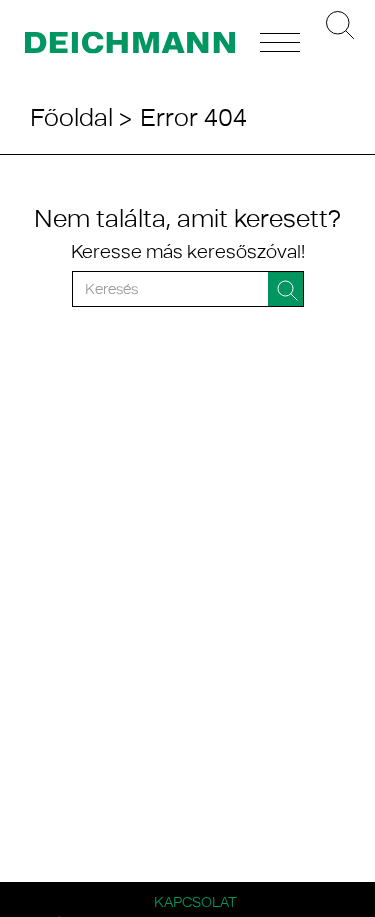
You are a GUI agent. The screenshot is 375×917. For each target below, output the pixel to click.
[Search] (286, 289)
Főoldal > (81, 117)
